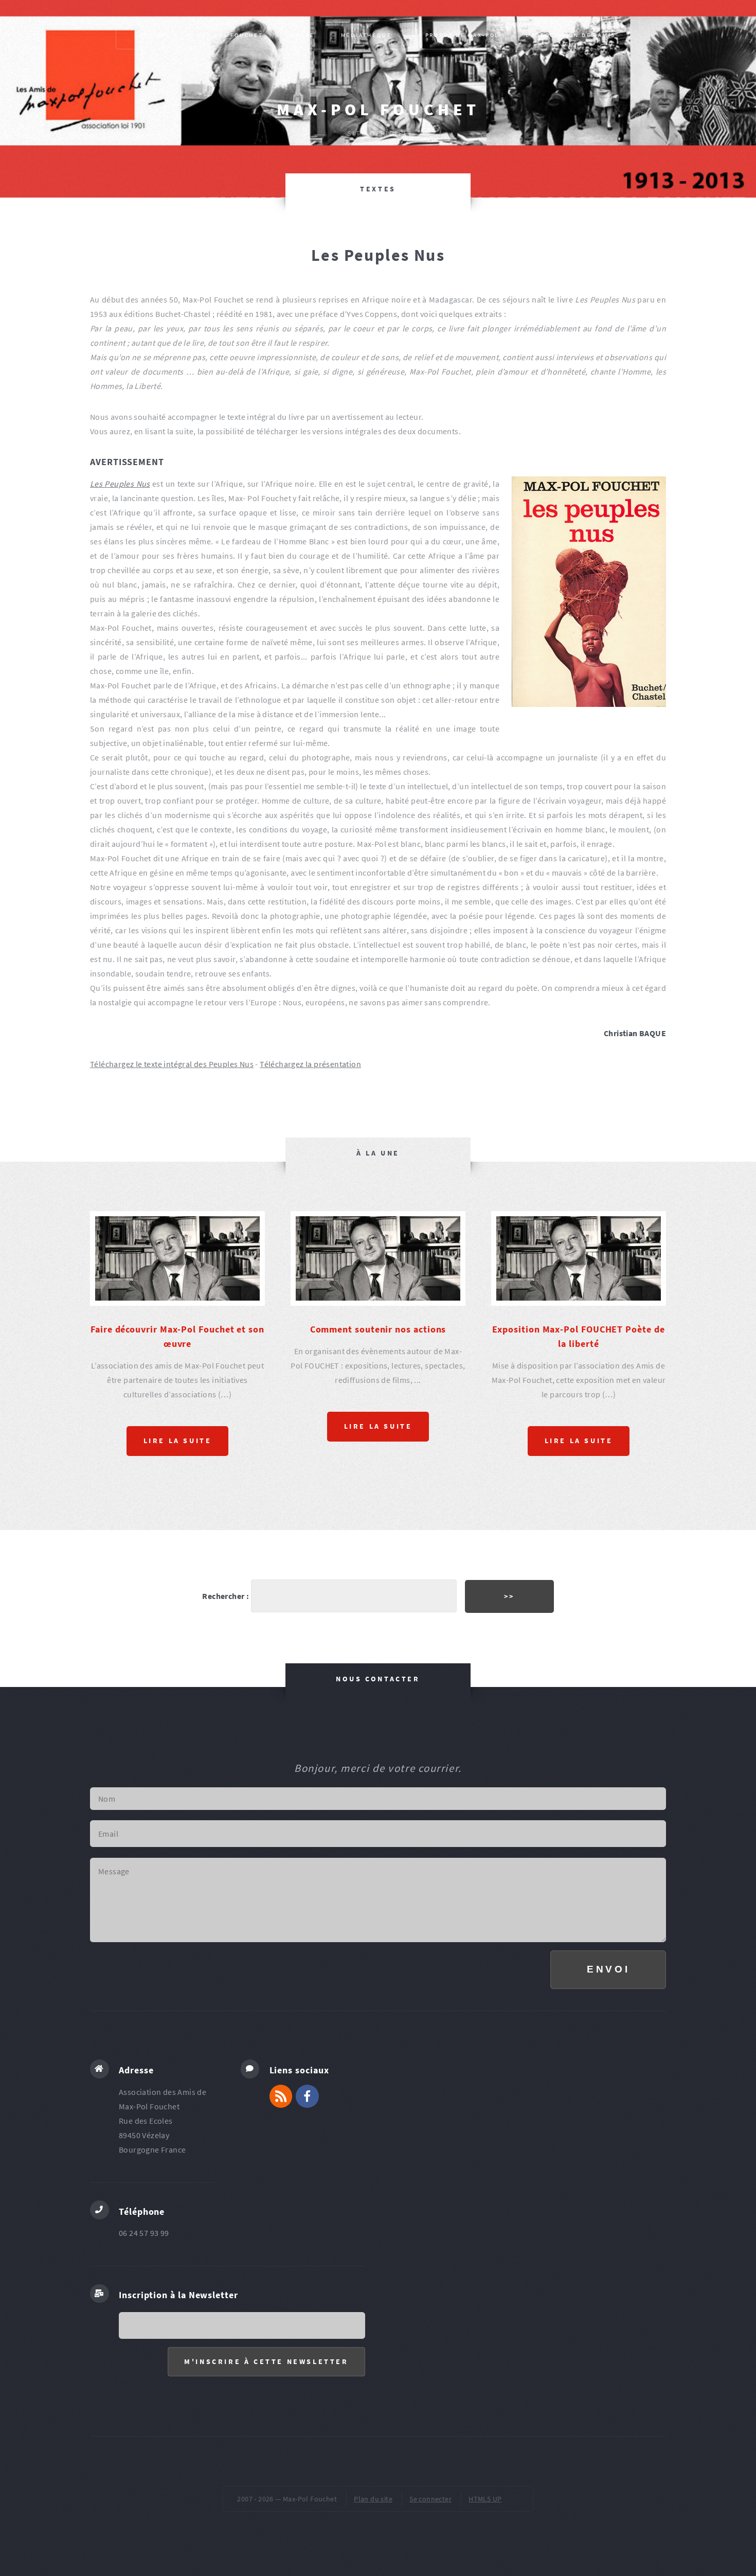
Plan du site (373, 2499)
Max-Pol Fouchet (378, 110)
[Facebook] (307, 2096)
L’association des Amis (571, 35)
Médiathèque (366, 35)
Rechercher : (226, 1596)
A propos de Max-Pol (458, 35)
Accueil (156, 35)
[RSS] (281, 2096)
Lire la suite (178, 1441)
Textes (378, 189)
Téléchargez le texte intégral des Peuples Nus (172, 1064)
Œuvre (302, 35)
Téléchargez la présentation (310, 1064)
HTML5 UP (485, 2499)
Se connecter (430, 2499)
